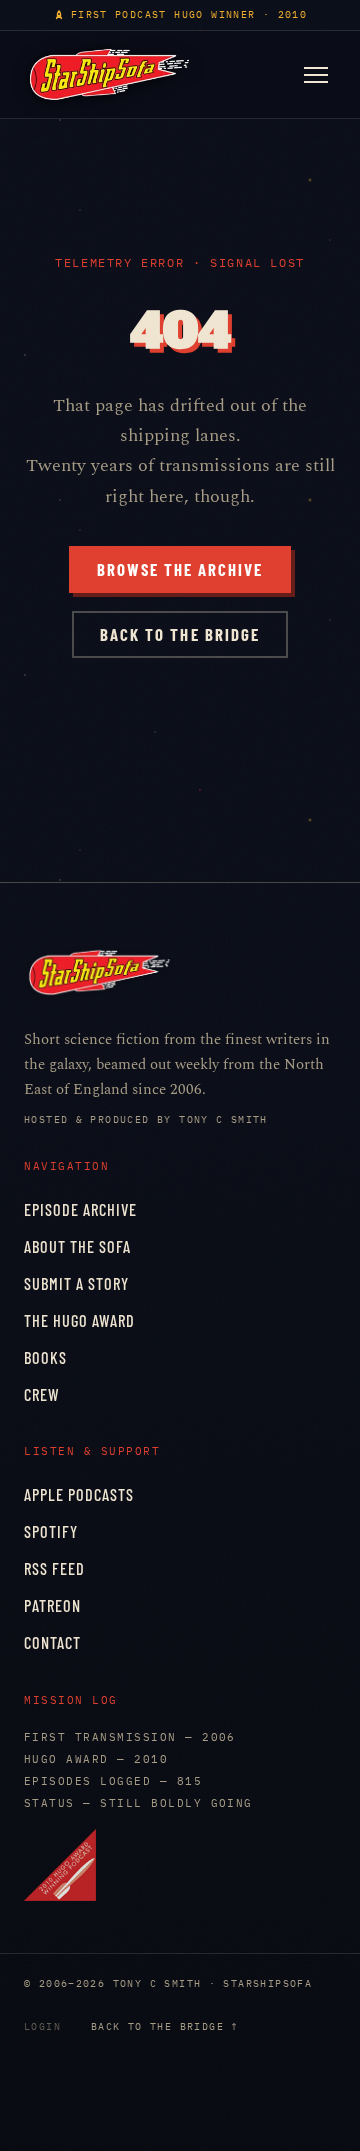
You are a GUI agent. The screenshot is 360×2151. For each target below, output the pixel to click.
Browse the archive (180, 569)
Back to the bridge (179, 634)
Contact (52, 1642)
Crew (42, 1394)
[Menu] (316, 75)
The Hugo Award (79, 1320)
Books (45, 1357)
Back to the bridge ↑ (165, 2026)
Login (42, 2026)
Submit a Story (76, 1283)
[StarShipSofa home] (109, 74)
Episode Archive (80, 1209)
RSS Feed (54, 1568)
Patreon (52, 1605)
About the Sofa (77, 1246)
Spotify (51, 1531)
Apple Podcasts (79, 1494)
